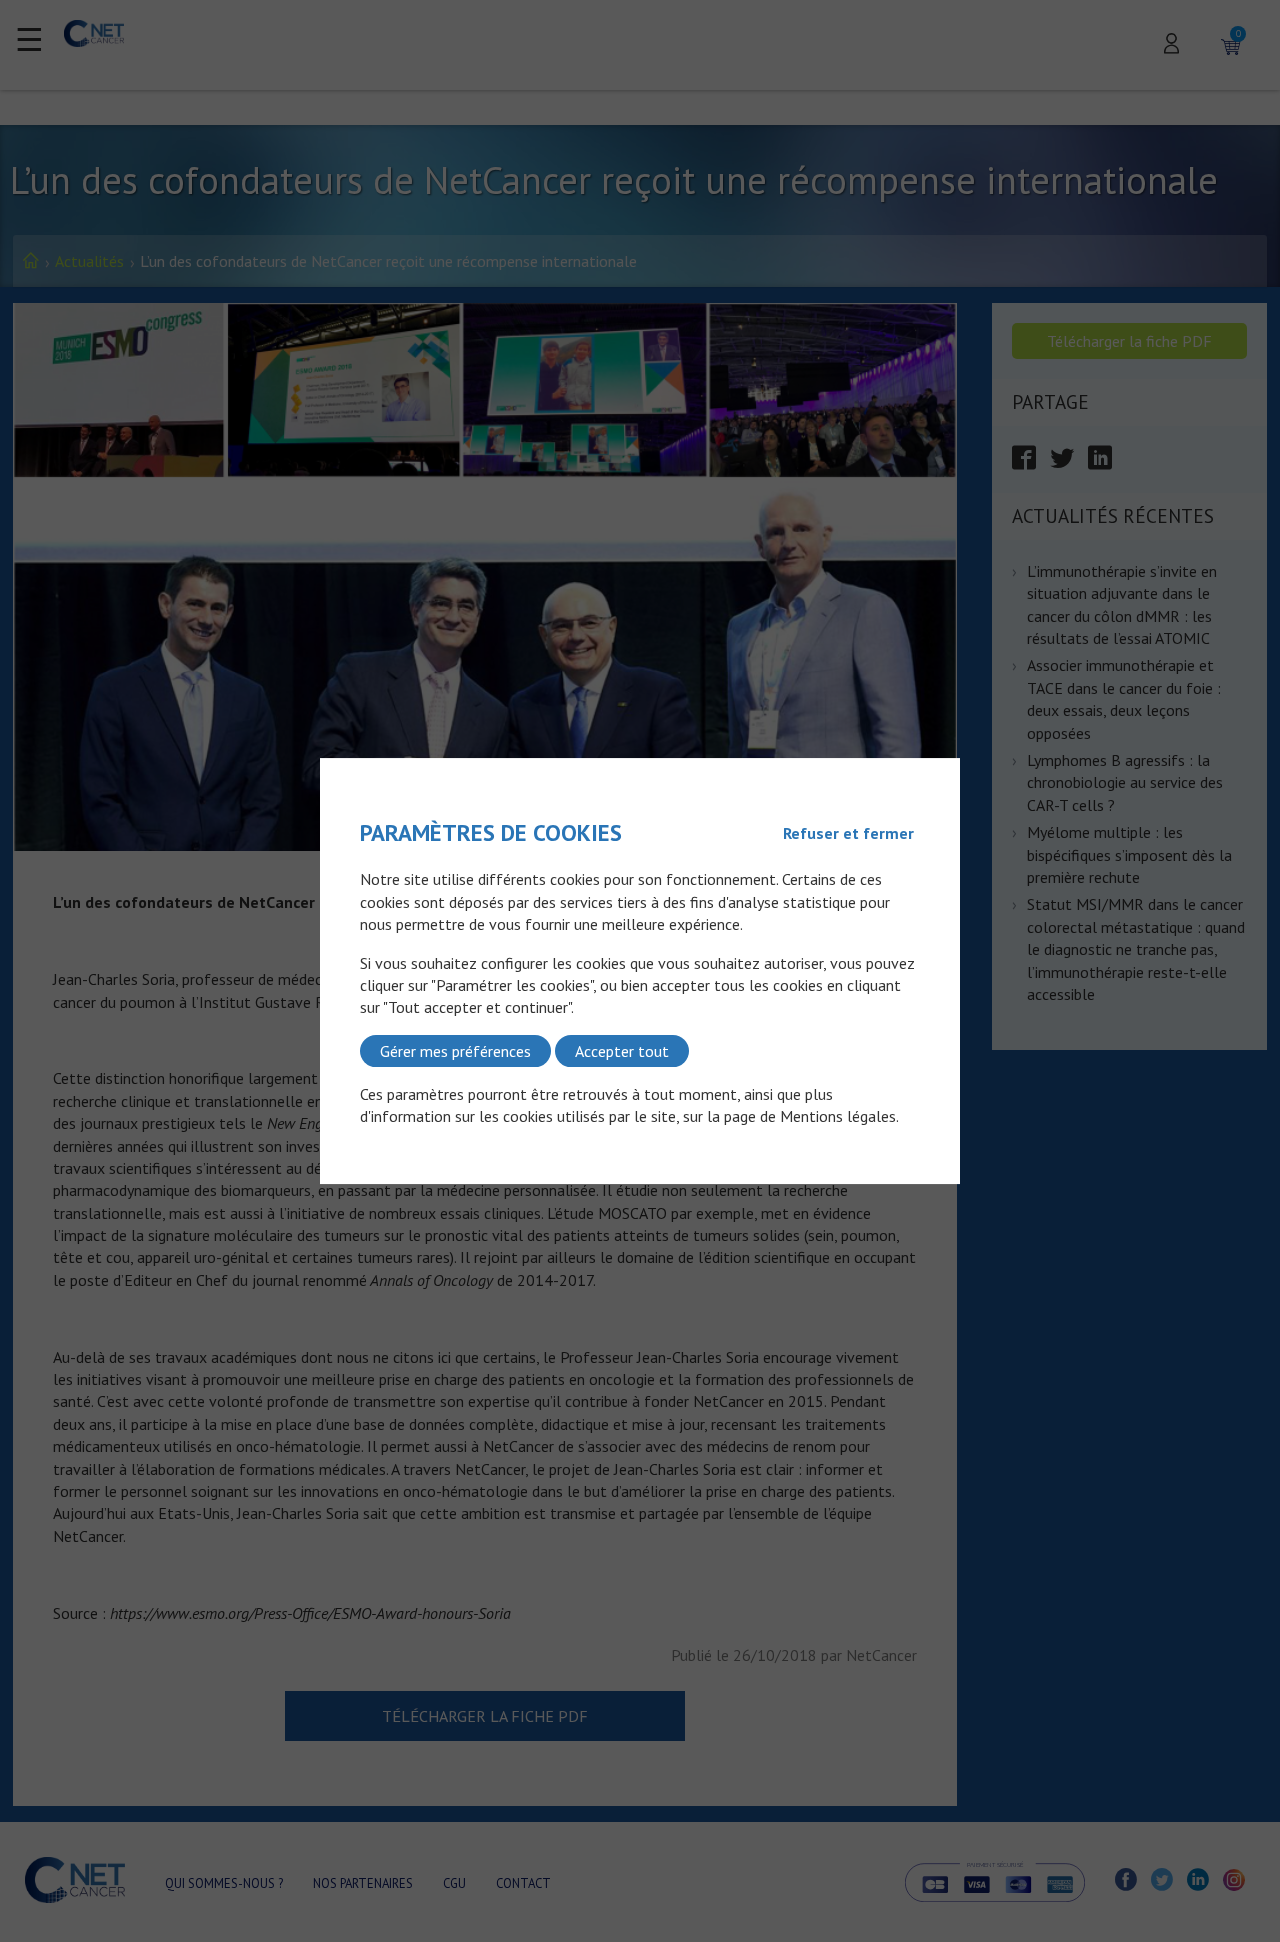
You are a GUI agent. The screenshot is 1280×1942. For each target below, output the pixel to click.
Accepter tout (622, 1051)
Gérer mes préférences (455, 1051)
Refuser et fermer (848, 833)
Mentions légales (838, 1117)
